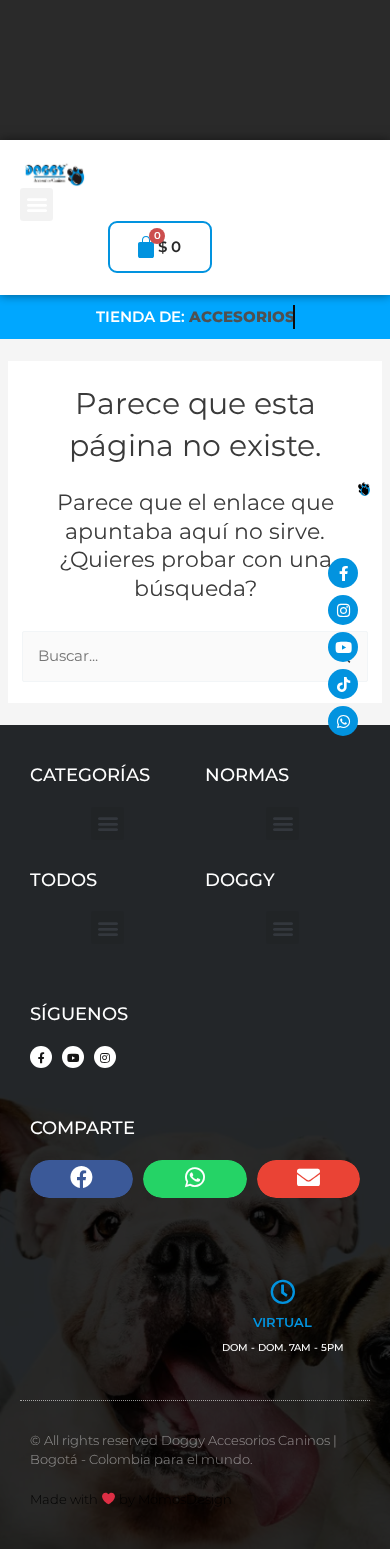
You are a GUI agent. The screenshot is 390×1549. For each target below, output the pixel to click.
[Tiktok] (343, 684)
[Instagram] (343, 610)
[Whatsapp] (343, 721)
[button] (36, 204)
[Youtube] (343, 647)
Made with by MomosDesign (131, 1499)
